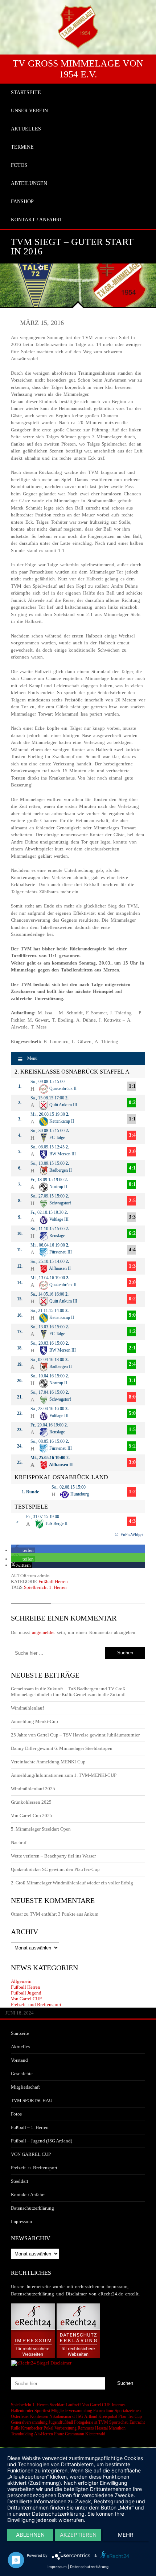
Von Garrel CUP (26, 1999)
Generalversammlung (29, 2422)
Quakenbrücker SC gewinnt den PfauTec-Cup (55, 1869)
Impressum (21, 2221)
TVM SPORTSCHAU (32, 2100)
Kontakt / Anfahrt (28, 2195)
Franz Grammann (69, 2434)
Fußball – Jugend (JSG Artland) (42, 2141)
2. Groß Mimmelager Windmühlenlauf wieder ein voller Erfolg (72, 1883)
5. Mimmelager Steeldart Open (41, 1829)
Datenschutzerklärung (32, 2208)
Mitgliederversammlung (72, 2411)
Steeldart (20, 2181)
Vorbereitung (65, 2428)
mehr (126, 2535)
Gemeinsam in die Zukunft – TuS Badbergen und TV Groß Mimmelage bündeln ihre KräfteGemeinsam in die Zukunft (68, 1692)
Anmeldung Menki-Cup (34, 1721)
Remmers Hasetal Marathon (102, 2428)
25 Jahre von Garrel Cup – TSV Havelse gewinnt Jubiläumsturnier (75, 1735)
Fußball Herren (53, 1581)
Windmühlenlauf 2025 (33, 1789)
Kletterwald (95, 2434)
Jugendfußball (61, 2422)
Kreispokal (108, 2416)
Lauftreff (73, 2405)
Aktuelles (20, 2047)
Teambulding (22, 2434)
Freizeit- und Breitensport (36, 2005)
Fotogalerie (84, 2422)
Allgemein (21, 1981)
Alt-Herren (44, 2434)
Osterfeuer (20, 2416)
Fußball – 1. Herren (30, 2127)
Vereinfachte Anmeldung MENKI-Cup (48, 1762)
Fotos (16, 2114)
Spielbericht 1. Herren (45, 1587)
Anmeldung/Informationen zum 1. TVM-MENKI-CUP (64, 1775)
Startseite (20, 2033)
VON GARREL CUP (31, 2154)
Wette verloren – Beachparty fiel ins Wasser (53, 1856)
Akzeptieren (78, 2535)
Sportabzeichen (128, 2411)
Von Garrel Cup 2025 (32, 1816)
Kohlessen (39, 2416)
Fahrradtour (103, 2411)
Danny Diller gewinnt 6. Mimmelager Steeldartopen (62, 1748)
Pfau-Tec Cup (130, 2416)
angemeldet (43, 1632)
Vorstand (19, 2060)
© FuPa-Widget (129, 1535)
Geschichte (22, 2074)
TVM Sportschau (113, 2422)
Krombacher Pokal (37, 2428)
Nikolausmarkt (62, 2416)
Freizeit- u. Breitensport (34, 2168)
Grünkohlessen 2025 (31, 1802)
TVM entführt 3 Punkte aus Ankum (64, 1914)
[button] (23, 1550)
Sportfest (42, 2411)
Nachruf (19, 1842)
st (96, 2422)
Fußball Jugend (26, 1993)
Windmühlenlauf (28, 1708)
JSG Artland (87, 2416)
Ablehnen (30, 2535)
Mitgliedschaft (25, 2087)
